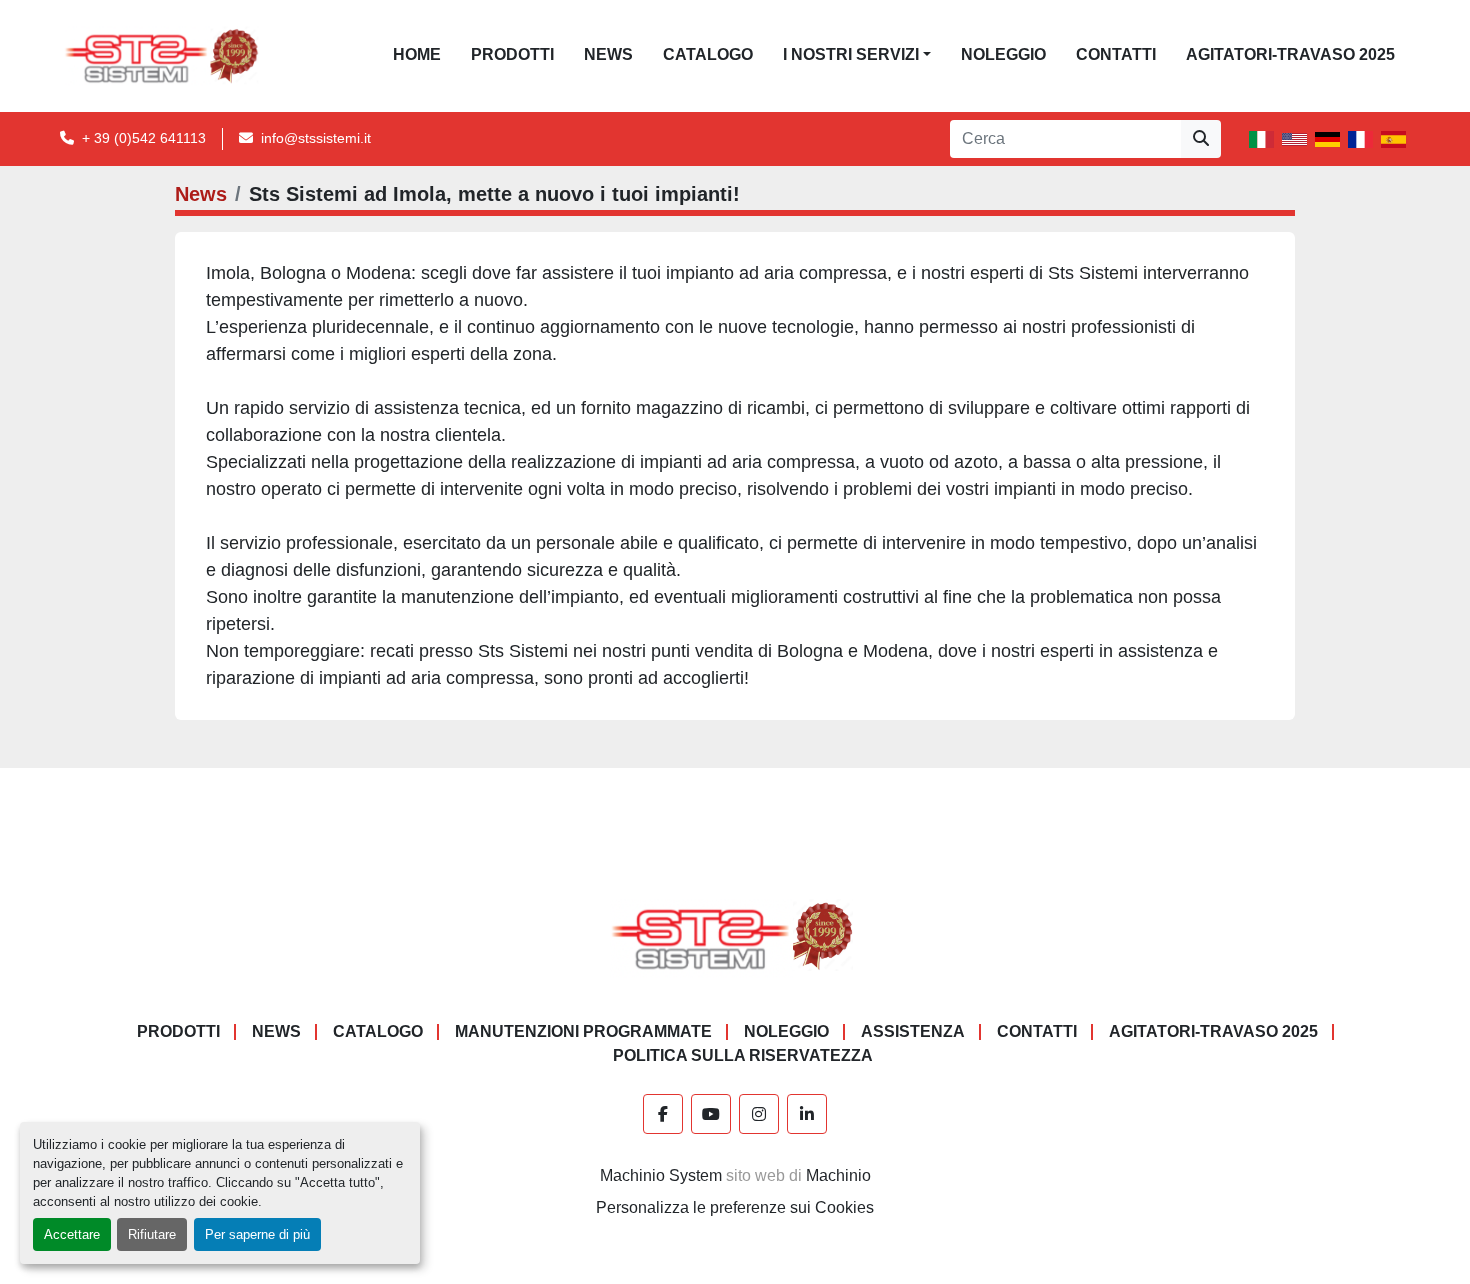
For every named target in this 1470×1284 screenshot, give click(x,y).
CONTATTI (1116, 54)
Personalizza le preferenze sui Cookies (735, 1207)
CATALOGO (708, 54)
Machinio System (661, 1175)
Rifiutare (152, 1234)
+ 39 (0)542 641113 (144, 138)
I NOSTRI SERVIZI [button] (851, 54)
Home (417, 54)
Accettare (72, 1234)
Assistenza (913, 1031)
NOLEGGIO (1003, 54)
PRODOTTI (512, 54)
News (608, 54)
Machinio (838, 1175)
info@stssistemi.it (316, 138)
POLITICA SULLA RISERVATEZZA (743, 1055)
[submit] (1201, 139)
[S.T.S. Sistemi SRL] (735, 934)
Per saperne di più (257, 1234)
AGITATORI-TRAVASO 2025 (1290, 54)
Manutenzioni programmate (583, 1031)
